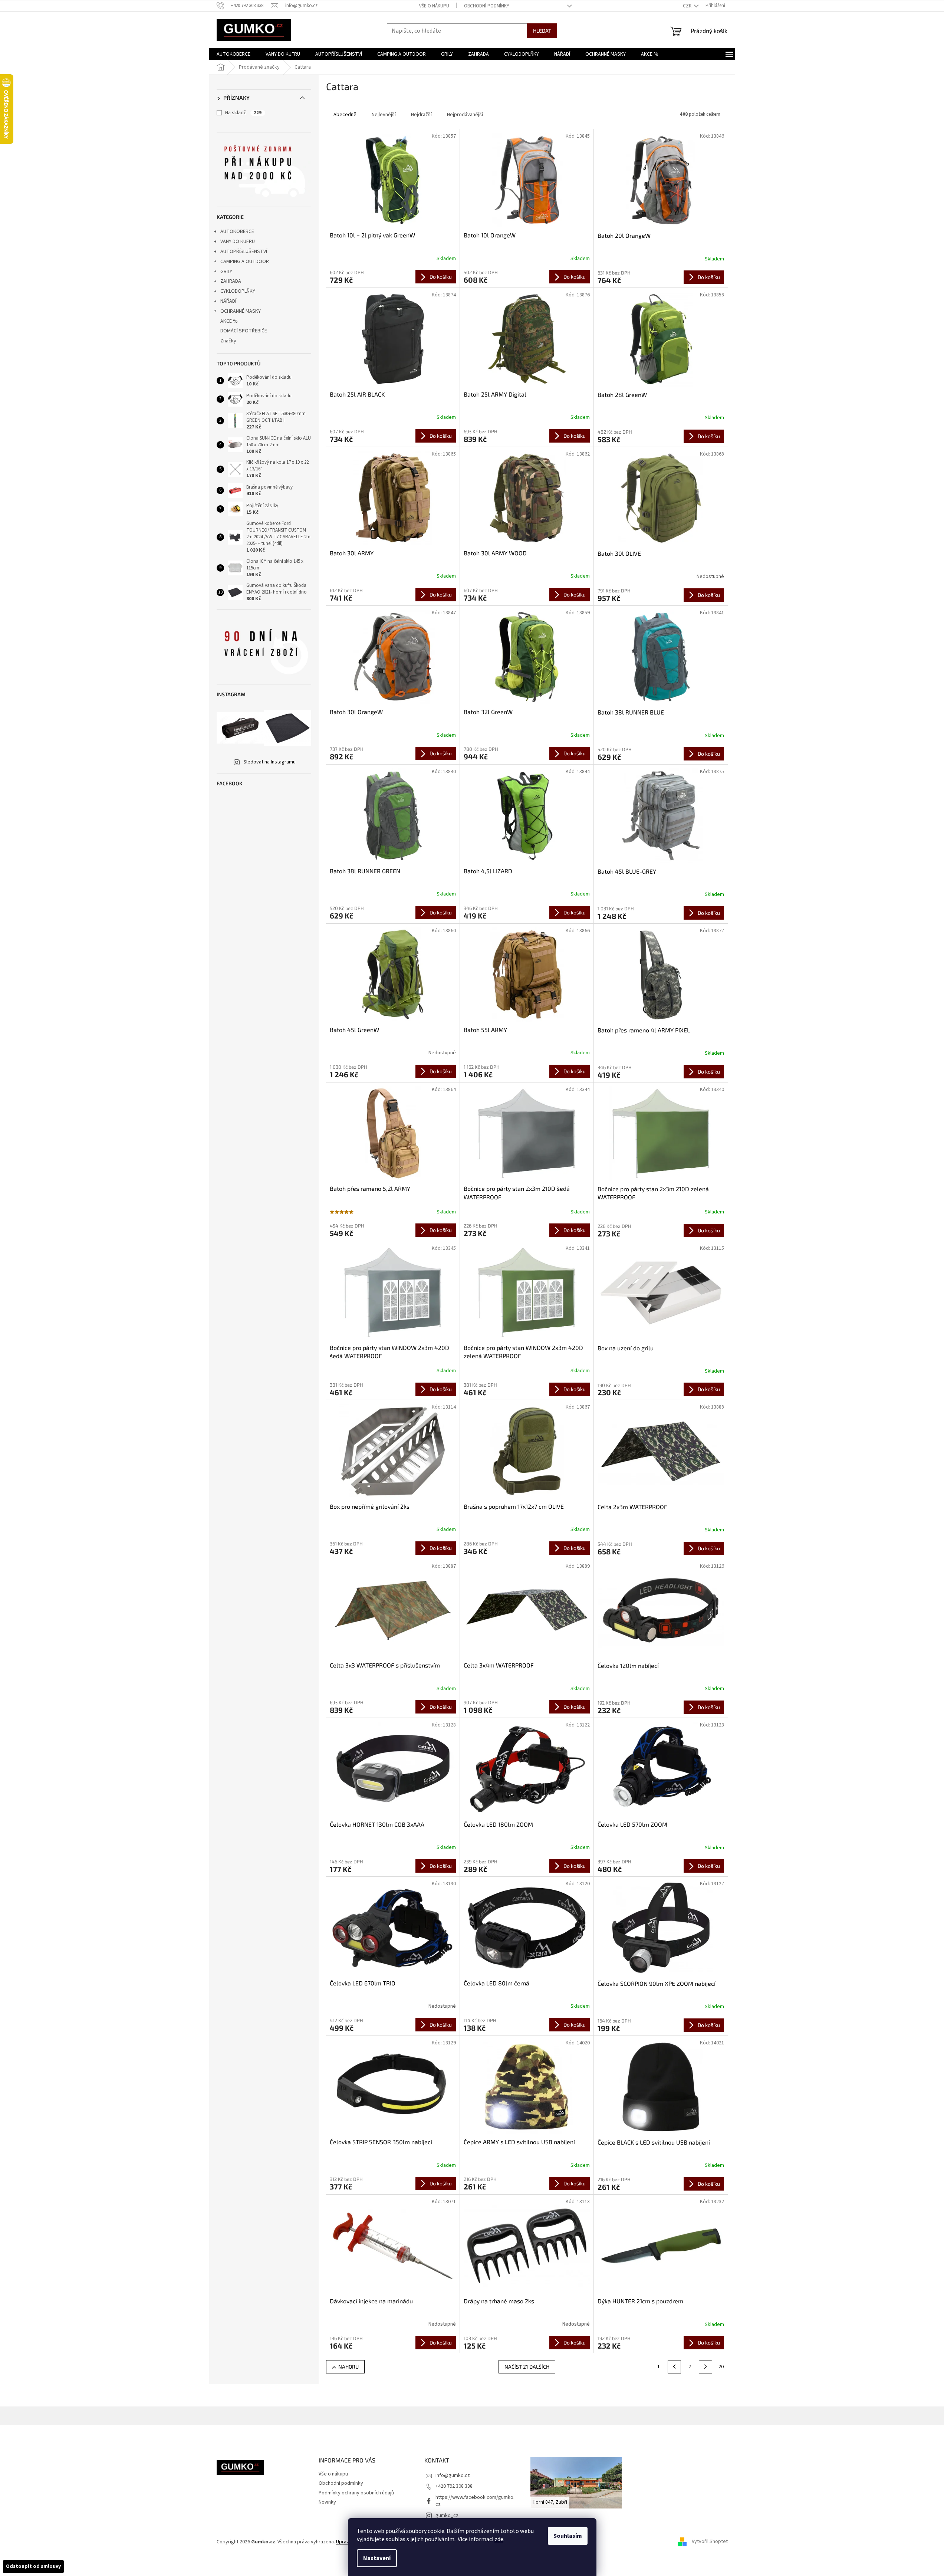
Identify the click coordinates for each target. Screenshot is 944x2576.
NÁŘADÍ (228, 301)
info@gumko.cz (453, 2475)
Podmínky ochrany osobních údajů (356, 2493)
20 (721, 2367)
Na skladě (243, 113)
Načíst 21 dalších (527, 2367)
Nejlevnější (384, 115)
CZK (688, 6)
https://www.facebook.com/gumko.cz (475, 2501)
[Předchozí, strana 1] (674, 2367)
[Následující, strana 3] (705, 2367)
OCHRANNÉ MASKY (241, 311)
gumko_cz (447, 2516)
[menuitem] (233, 54)
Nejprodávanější (465, 115)
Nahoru (348, 2367)
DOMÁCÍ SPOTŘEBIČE (244, 331)
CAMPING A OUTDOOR (245, 262)
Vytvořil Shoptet (710, 2542)
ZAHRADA (231, 281)
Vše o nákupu (434, 6)
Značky (228, 341)
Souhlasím (568, 2536)
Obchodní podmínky (487, 6)
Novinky (327, 2502)
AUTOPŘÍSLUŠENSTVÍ (244, 252)
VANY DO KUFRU (238, 241)
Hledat (542, 31)
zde (499, 2539)
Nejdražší (421, 115)
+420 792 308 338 (454, 2486)
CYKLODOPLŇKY (238, 291)
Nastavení (377, 2558)
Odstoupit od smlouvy (33, 2566)
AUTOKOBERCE (237, 231)
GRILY (226, 272)
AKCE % (229, 321)
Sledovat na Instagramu (269, 762)
